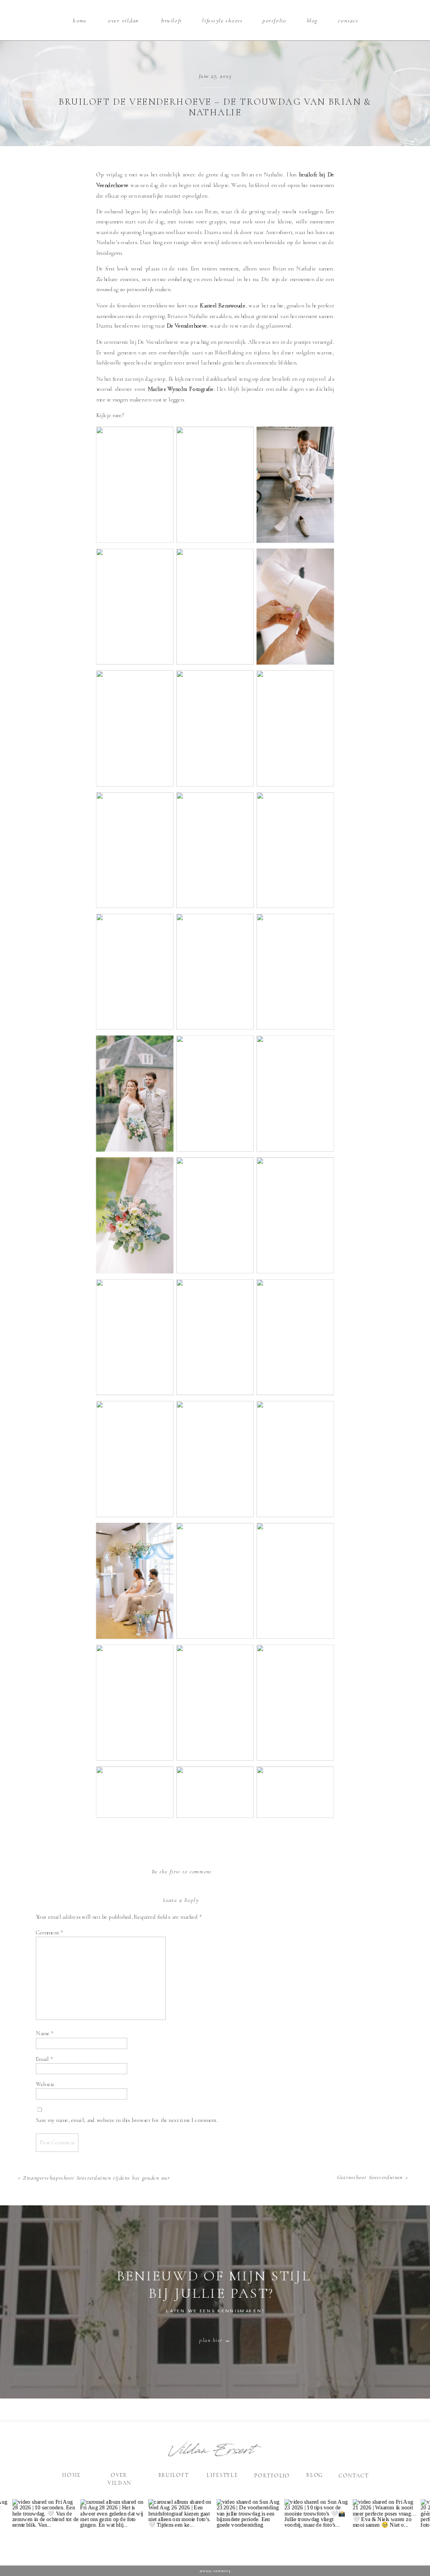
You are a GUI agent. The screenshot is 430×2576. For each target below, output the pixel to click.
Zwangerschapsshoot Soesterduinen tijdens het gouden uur (96, 2178)
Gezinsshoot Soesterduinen (370, 2177)
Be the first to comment (182, 1871)
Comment (49, 1932)
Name (45, 2034)
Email (45, 2059)
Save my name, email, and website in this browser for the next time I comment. (127, 2120)
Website (45, 2084)
